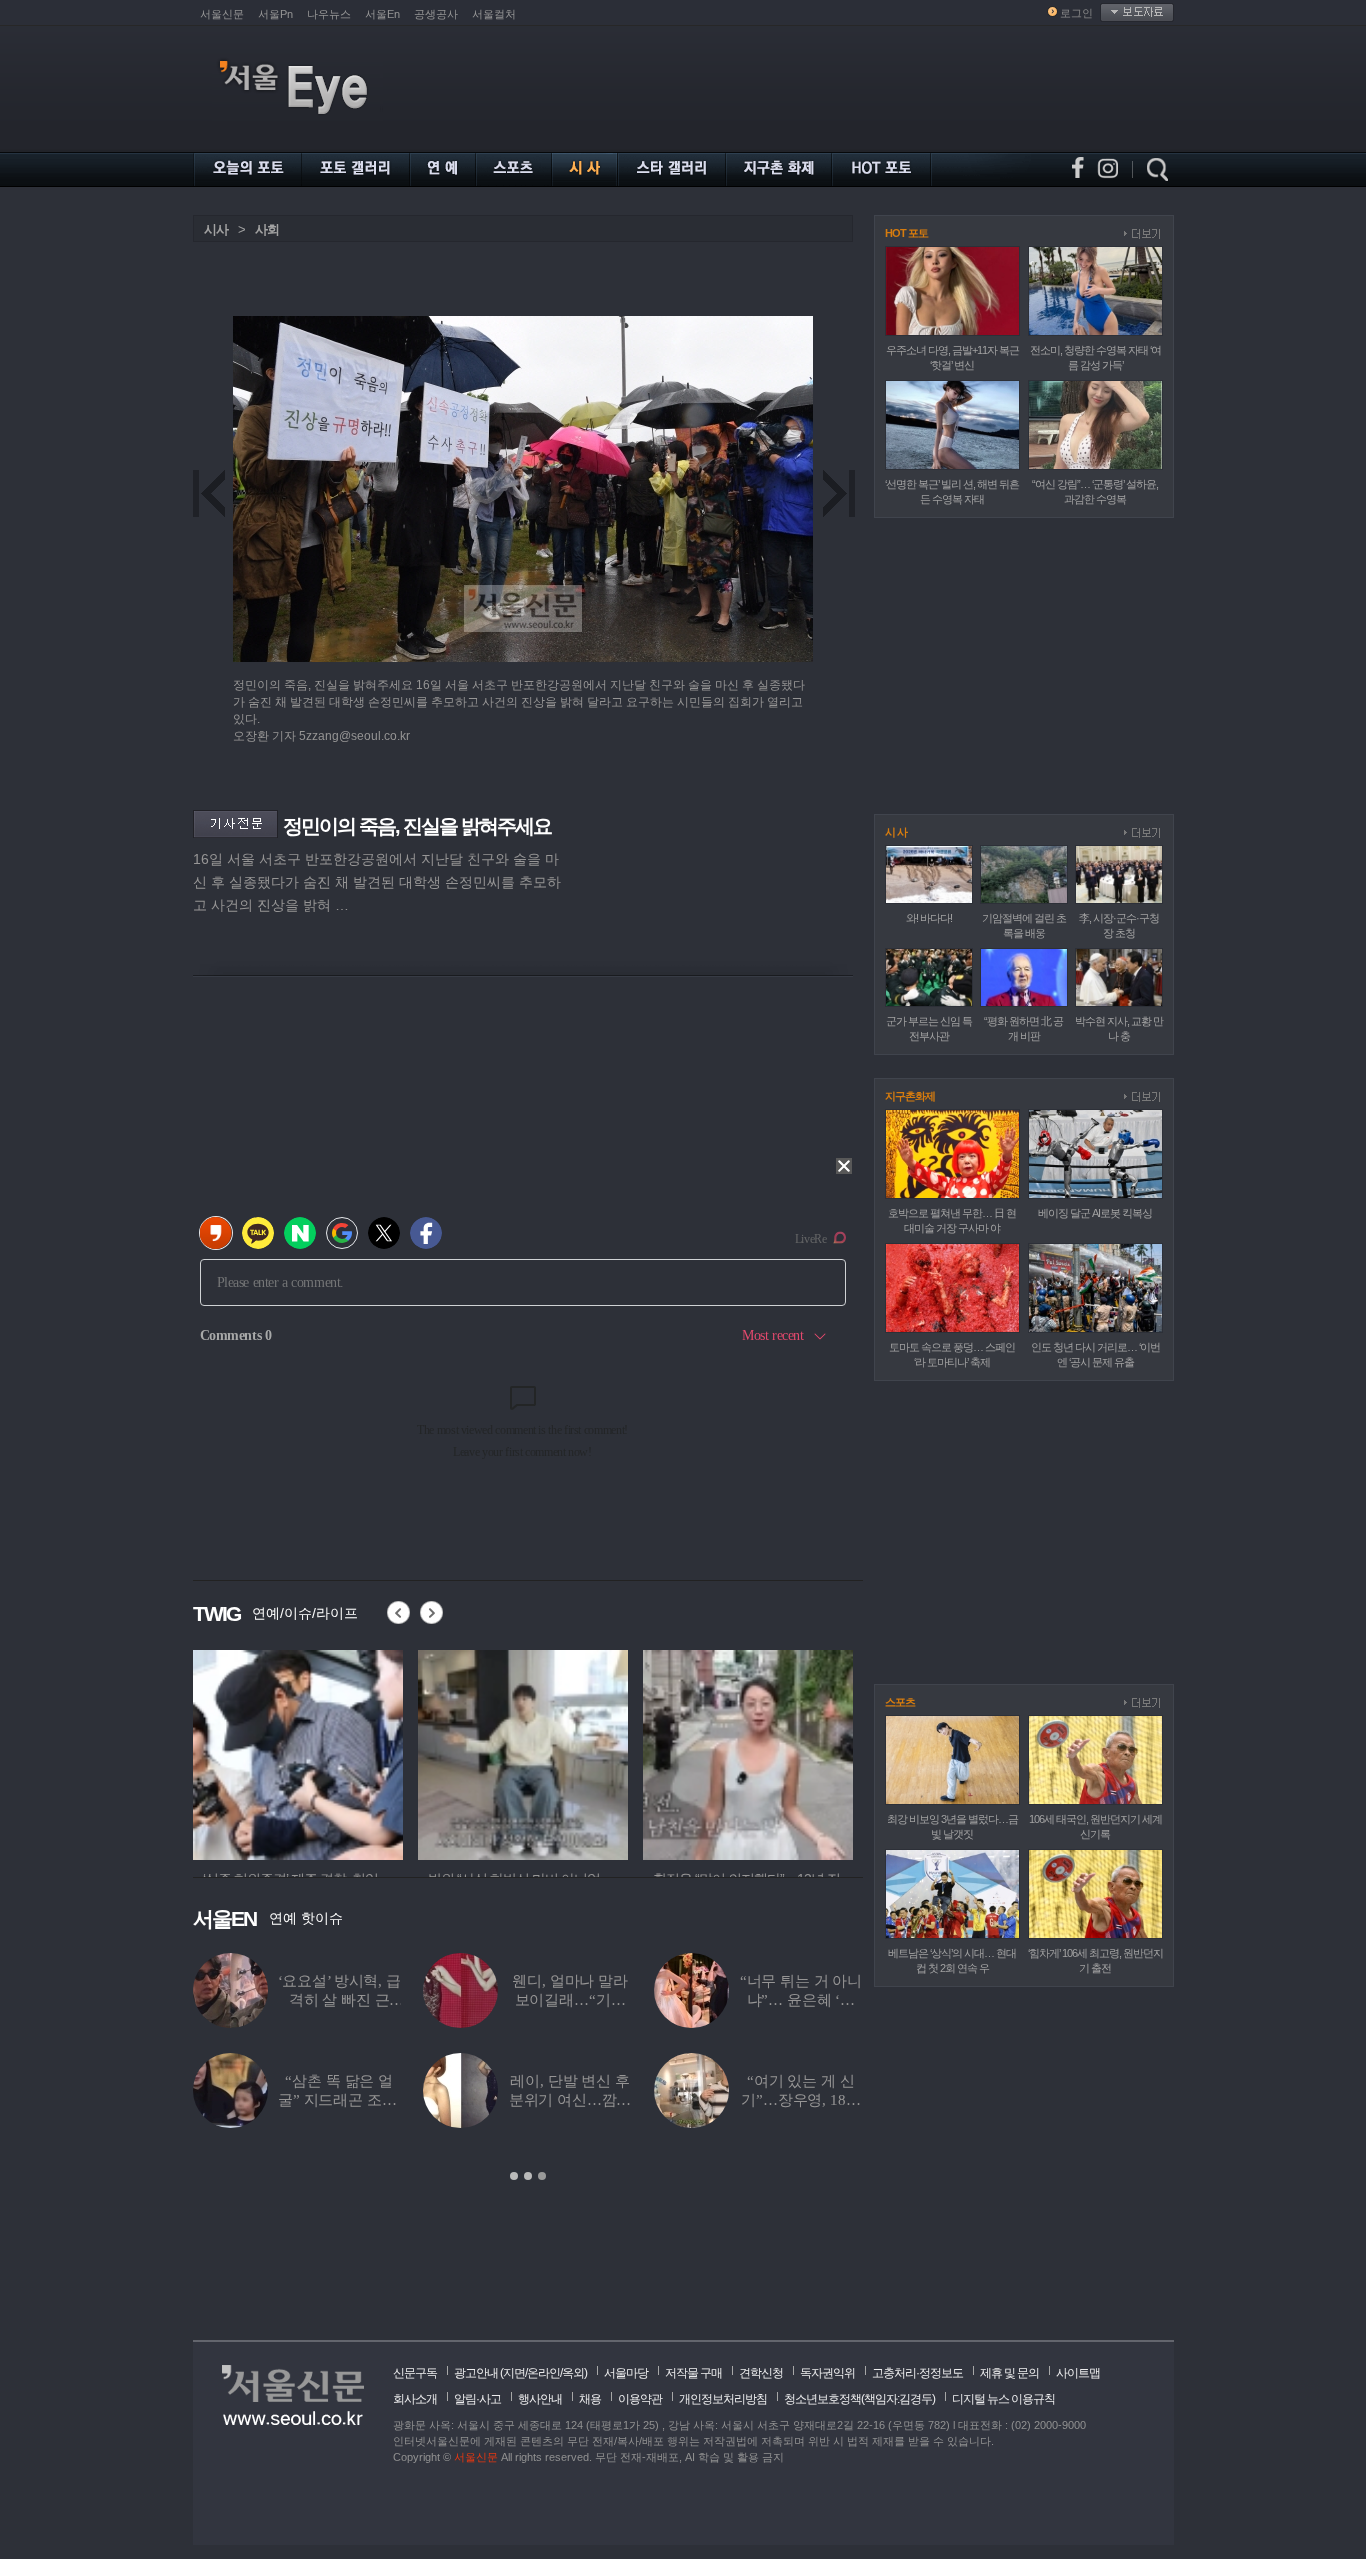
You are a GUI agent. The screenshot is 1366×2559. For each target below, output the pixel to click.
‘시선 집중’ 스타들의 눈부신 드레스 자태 (800, 2000)
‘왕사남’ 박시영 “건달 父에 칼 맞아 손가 (570, 2100)
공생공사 (436, 14)
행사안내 (540, 2399)
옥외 (573, 2373)
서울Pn (275, 14)
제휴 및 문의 (1009, 2373)
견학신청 (761, 2373)
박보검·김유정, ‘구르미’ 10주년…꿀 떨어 (338, 2000)
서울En (382, 14)
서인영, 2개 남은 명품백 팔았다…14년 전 (339, 2100)
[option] (298, 1752)
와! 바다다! (929, 918)
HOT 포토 (906, 233)
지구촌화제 (910, 1096)
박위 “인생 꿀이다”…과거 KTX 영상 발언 (569, 2000)
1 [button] (514, 2176)
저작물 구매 (693, 2373)
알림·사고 (477, 2399)
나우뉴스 (329, 14)
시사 (216, 229)
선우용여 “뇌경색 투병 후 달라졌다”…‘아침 (801, 2100)
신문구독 (415, 2373)
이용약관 (640, 2399)
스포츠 (900, 1702)
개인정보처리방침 (723, 2399)
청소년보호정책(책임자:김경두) (859, 2399)
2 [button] (528, 2176)
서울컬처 (494, 14)
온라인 (543, 2373)
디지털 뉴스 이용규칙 (1003, 2399)
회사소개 (415, 2399)
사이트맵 (1078, 2373)
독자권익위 (827, 2373)
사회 (267, 229)
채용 (590, 2399)
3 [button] (542, 2176)
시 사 (896, 832)
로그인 (1076, 13)
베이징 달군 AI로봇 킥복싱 (1095, 1213)
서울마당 (626, 2373)
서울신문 (222, 14)
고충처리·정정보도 (917, 2373)
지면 (514, 2373)
